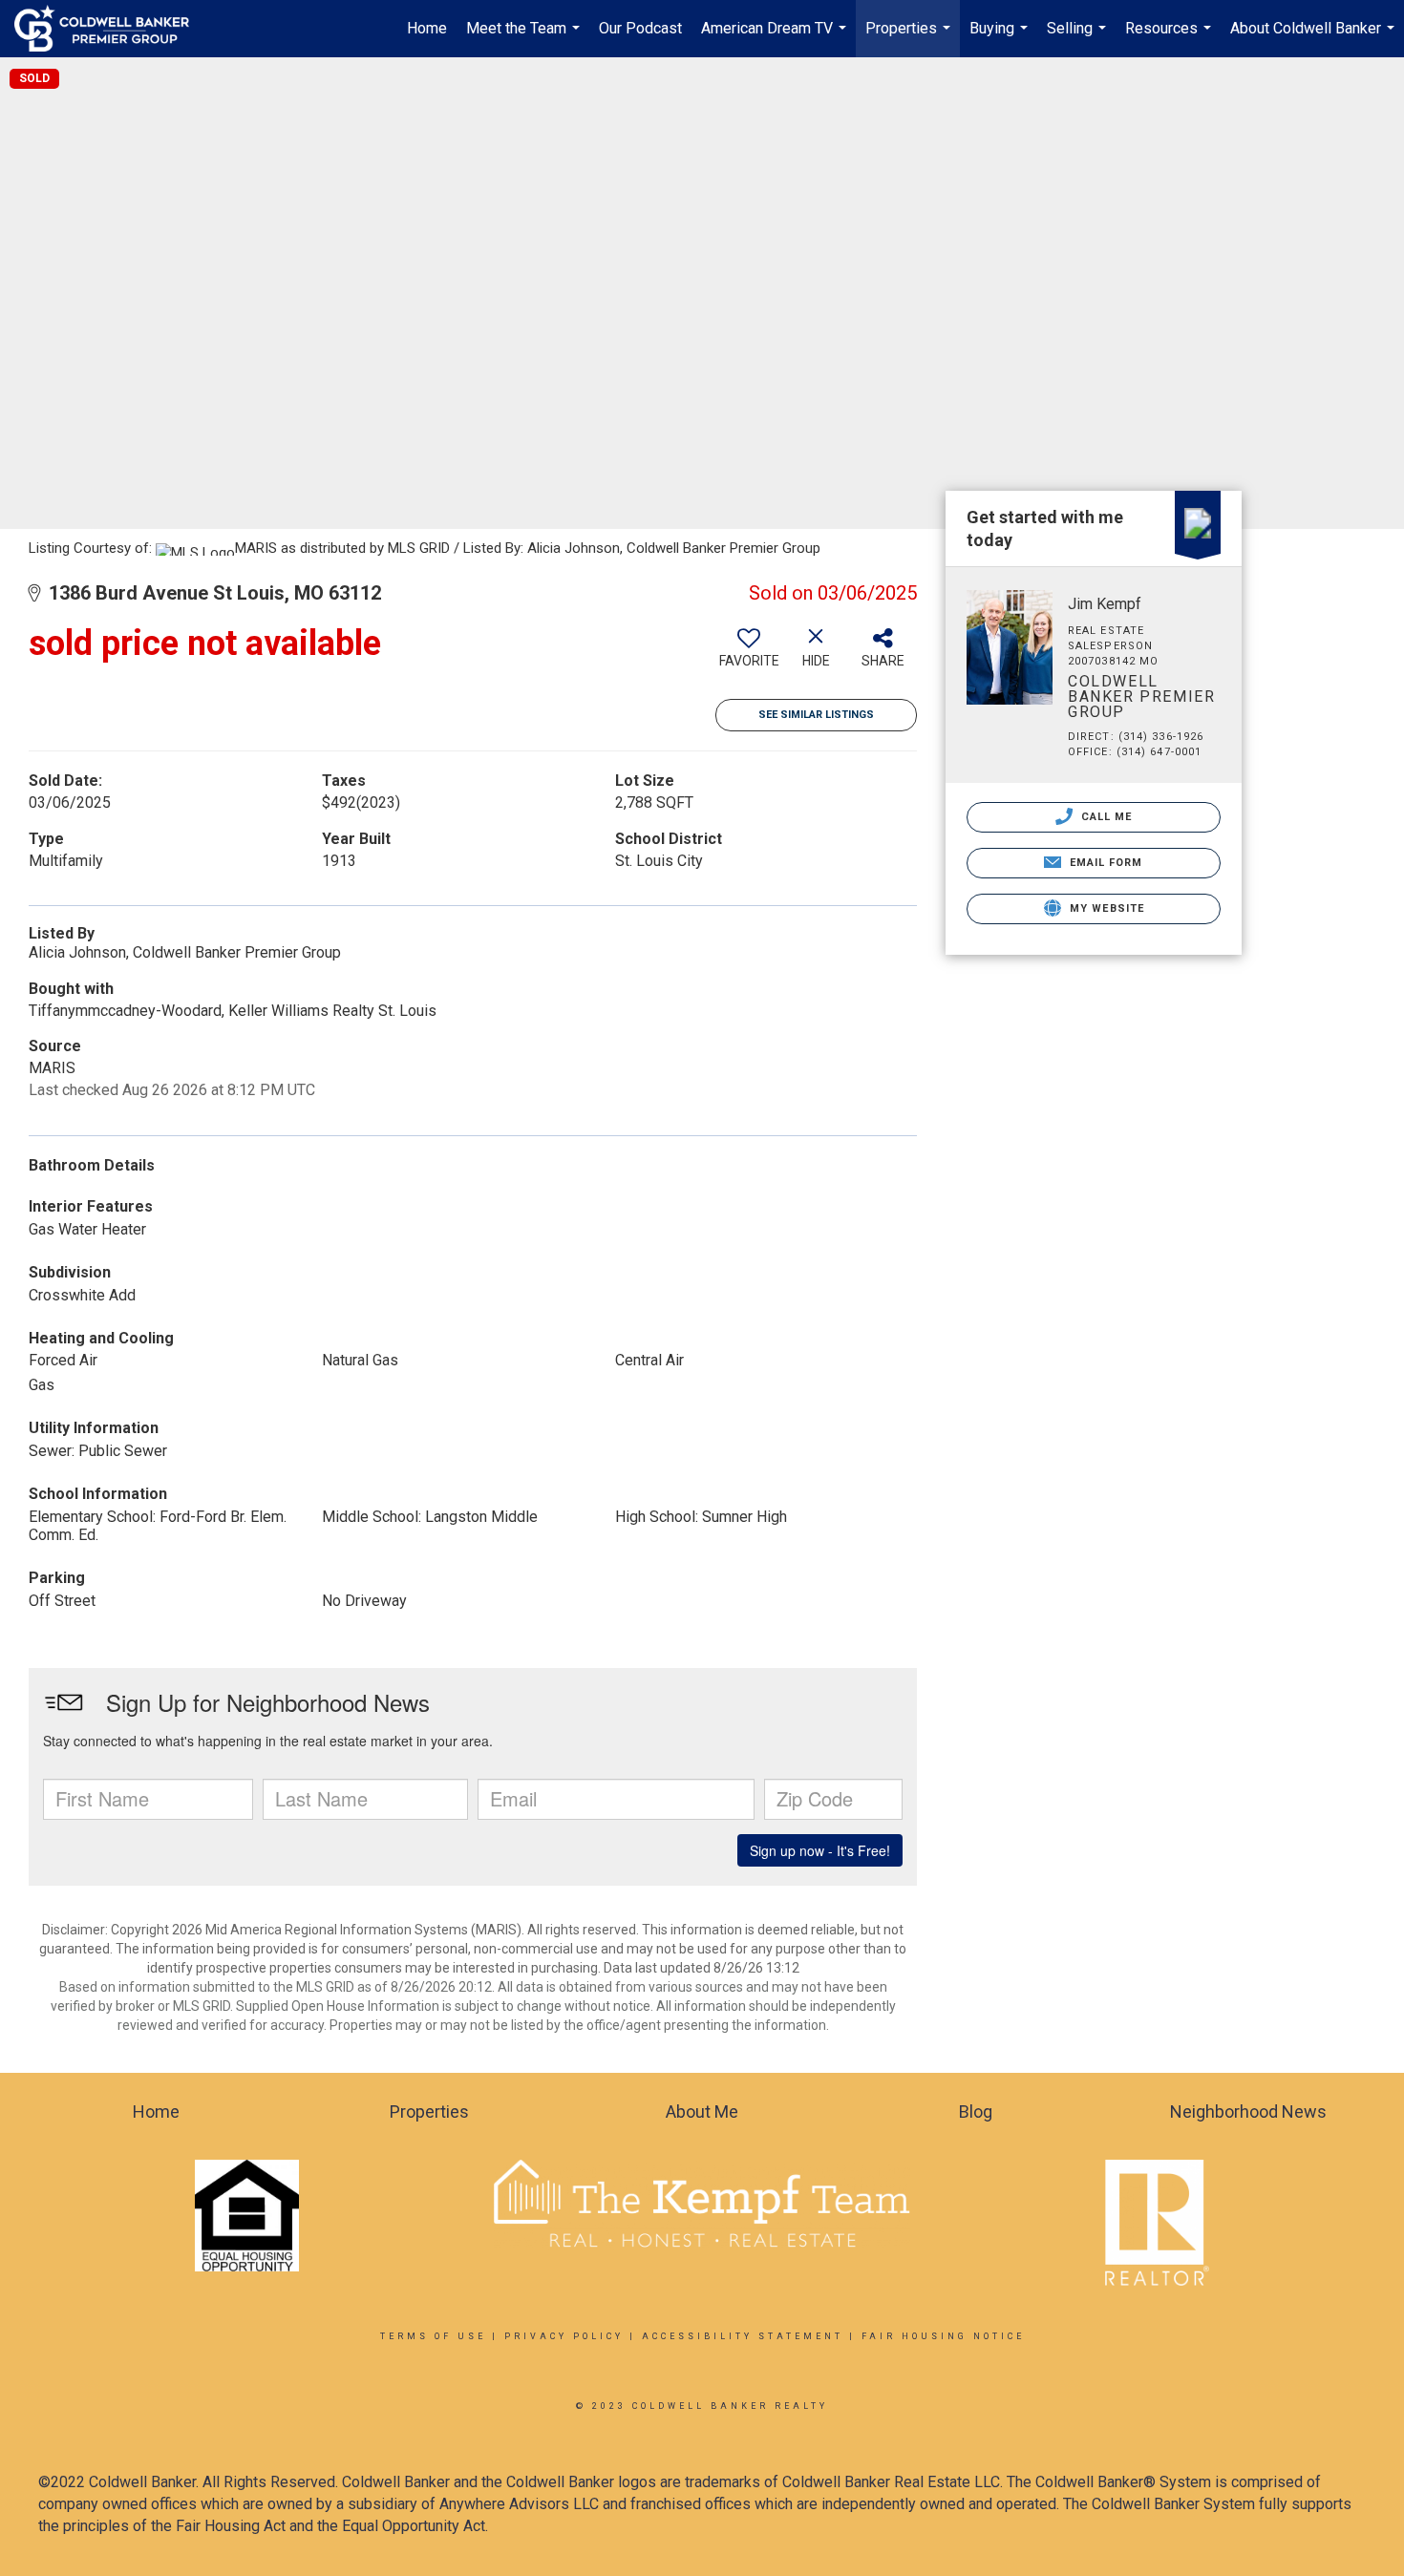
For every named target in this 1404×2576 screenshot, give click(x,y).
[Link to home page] (111, 29)
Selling (1079, 38)
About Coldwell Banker (1315, 38)
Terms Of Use (433, 2336)
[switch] (749, 655)
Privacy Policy (564, 2336)
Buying (1001, 38)
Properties (910, 38)
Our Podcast (640, 28)
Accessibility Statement (743, 2336)
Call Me (1105, 817)
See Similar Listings (816, 715)
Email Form (1104, 863)
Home (427, 28)
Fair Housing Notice (943, 2336)
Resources (1170, 38)
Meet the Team (525, 38)
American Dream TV (776, 38)
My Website (1105, 908)
